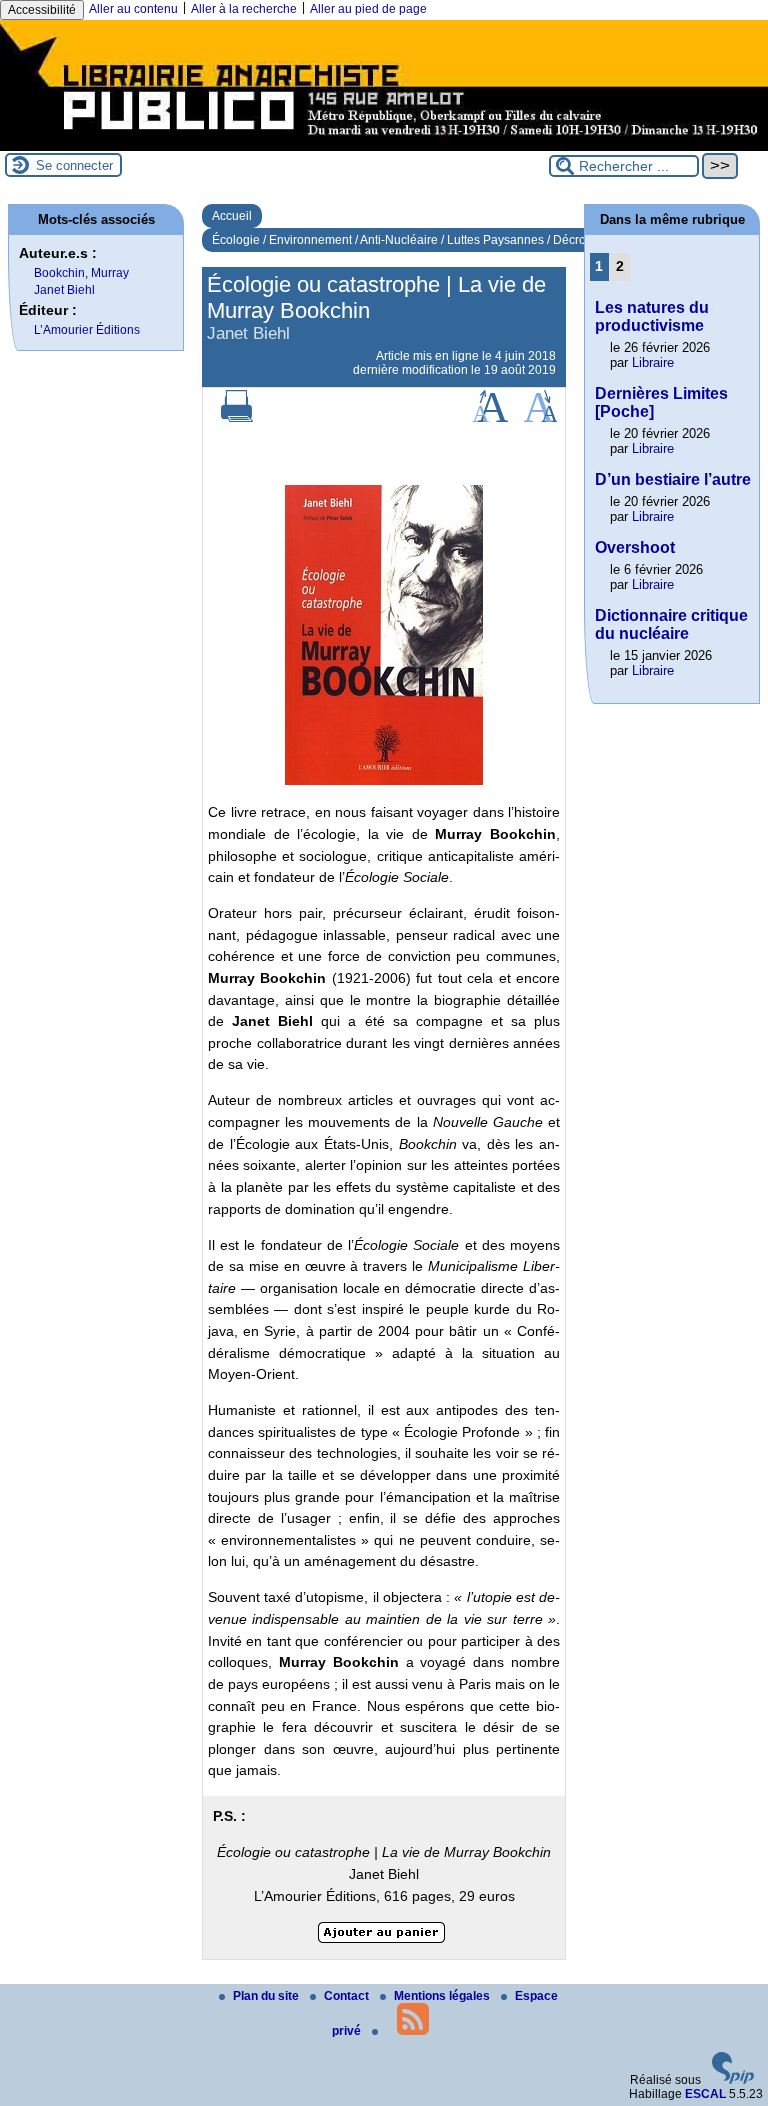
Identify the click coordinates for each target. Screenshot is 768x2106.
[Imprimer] (237, 418)
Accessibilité (42, 10)
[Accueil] (384, 144)
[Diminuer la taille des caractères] (540, 418)
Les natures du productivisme (652, 316)
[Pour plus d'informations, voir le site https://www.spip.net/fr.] (733, 2080)
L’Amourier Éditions (87, 330)
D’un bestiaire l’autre (673, 479)
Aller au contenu (133, 9)
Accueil (232, 216)
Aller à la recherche (244, 9)
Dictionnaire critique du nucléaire (671, 624)
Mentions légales (443, 1996)
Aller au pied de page (368, 9)
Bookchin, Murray (81, 273)
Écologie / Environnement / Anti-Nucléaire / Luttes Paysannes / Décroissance (420, 240)
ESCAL (705, 2094)
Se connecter (74, 165)
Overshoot (635, 547)
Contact (348, 1996)
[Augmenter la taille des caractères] (490, 418)
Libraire (653, 362)
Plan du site (267, 1996)
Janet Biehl (64, 290)
